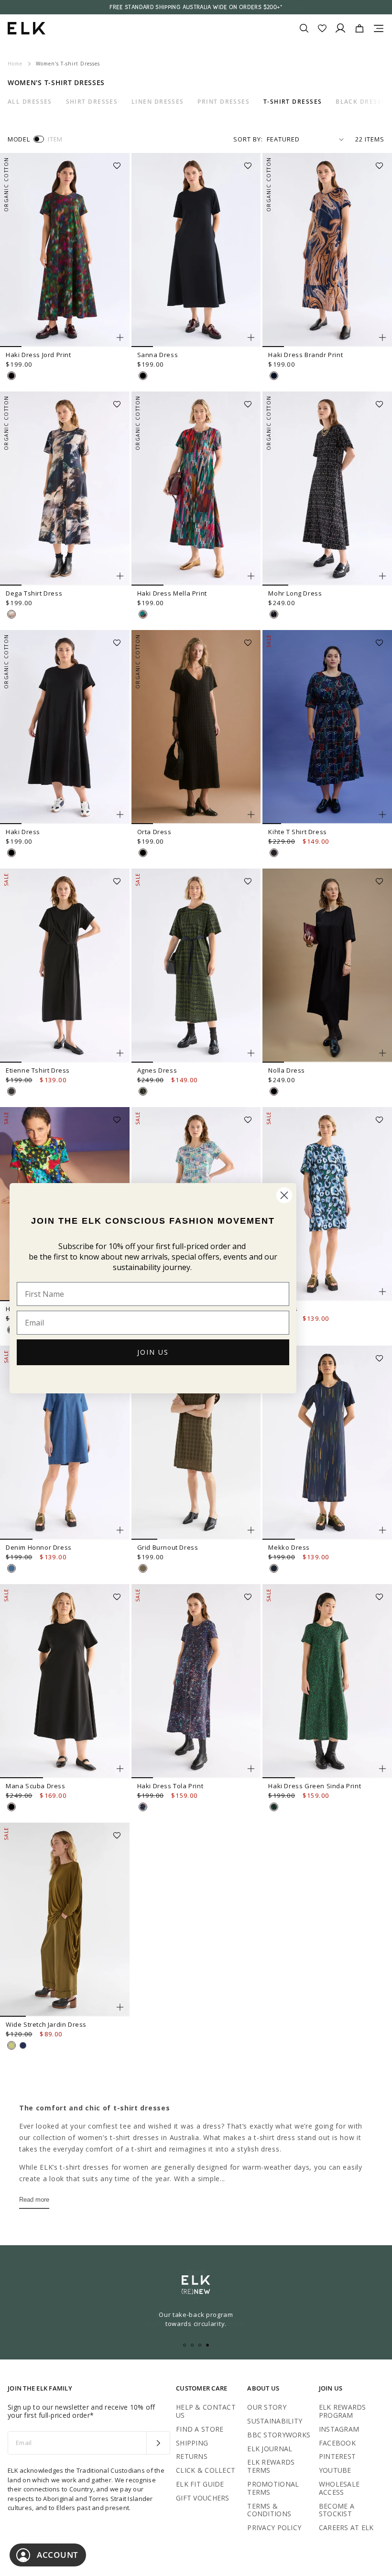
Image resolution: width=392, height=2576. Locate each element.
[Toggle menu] (379, 28)
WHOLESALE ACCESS (339, 2488)
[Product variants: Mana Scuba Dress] (120, 1769)
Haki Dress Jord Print (38, 355)
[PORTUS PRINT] (143, 1091)
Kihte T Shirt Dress (297, 832)
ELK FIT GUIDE (200, 2484)
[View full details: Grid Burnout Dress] (196, 1443)
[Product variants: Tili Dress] (382, 1292)
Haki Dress (23, 832)
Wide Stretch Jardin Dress (46, 2024)
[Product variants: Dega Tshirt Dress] (120, 576)
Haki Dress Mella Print (172, 593)
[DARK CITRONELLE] (11, 2045)
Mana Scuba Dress (36, 1786)
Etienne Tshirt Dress (38, 1070)
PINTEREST (338, 2456)
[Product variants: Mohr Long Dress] (382, 576)
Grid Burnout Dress (168, 1547)
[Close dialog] (284, 1195)
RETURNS (192, 2456)
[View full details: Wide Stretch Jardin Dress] (65, 1920)
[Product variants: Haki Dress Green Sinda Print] (382, 1769)
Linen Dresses (158, 102)
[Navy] (23, 2045)
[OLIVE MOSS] (143, 1568)
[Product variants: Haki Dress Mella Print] (251, 576)
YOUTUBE (335, 2470)
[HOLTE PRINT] (11, 614)
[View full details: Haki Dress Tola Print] (196, 1681)
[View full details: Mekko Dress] (327, 1443)
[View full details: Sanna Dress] (196, 250)
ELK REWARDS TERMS (271, 2466)
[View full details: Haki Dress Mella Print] (196, 489)
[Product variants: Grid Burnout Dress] (251, 1530)
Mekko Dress (289, 1547)
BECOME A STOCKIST (337, 2510)
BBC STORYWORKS (279, 2435)
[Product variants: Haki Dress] (120, 815)
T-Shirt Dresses (293, 102)
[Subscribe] (158, 2443)
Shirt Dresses (92, 102)
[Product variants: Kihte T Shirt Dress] (382, 815)
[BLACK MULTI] (274, 614)
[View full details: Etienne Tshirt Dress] (65, 966)
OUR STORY (267, 2407)
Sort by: (248, 139)
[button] (120, 163)
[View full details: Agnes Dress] (196, 966)
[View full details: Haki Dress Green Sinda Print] (327, 1681)
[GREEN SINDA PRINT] (274, 1807)
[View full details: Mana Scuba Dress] (65, 1681)
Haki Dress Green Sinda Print (315, 1786)
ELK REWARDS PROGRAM (343, 2411)
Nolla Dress (287, 1070)
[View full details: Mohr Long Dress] (327, 489)
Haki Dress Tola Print (170, 1786)
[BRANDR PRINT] (274, 376)
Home (15, 64)
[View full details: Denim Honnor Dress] (65, 1443)
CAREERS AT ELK (346, 2527)
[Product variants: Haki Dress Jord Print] (120, 337)
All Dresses (30, 102)
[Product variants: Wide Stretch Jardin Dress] (120, 2007)
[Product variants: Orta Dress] (251, 815)
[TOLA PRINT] (143, 1807)
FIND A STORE (200, 2429)
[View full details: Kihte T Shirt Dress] (327, 727)
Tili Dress (283, 1309)
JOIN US (153, 1352)
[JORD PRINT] (11, 376)
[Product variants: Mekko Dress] (382, 1530)
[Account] (340, 28)
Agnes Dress (157, 1070)
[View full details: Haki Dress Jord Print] (65, 250)
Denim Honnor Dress (39, 1547)
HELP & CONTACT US (206, 2411)
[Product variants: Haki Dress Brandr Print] (382, 337)
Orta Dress (154, 832)
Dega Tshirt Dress (34, 593)
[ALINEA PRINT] (274, 1568)
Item (55, 139)
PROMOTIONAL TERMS (273, 2488)
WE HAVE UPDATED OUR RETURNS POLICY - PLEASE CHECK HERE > (196, 7)
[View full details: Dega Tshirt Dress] (65, 489)
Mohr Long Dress (295, 593)
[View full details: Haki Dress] (65, 727)
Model (19, 139)
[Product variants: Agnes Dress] (251, 1053)
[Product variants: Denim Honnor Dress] (120, 1530)
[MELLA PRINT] (143, 614)
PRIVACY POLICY (274, 2527)
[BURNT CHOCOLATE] (11, 1091)
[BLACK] (143, 376)
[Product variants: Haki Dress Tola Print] (251, 1769)
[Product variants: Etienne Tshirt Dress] (120, 1053)
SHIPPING (192, 2443)
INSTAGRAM (339, 2429)
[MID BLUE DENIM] (11, 1568)
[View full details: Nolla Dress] (327, 966)
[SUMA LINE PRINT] (274, 853)
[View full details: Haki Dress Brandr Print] (327, 250)
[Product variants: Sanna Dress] (251, 337)
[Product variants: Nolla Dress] (382, 1053)
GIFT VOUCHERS (203, 2498)
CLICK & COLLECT (206, 2470)
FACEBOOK (337, 2443)
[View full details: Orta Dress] (196, 727)
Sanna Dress (158, 355)
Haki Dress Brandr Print (305, 355)
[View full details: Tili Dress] (327, 1204)
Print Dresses (223, 102)
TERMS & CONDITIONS (269, 2510)
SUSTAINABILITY (275, 2421)
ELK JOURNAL (270, 2449)
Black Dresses (363, 102)
